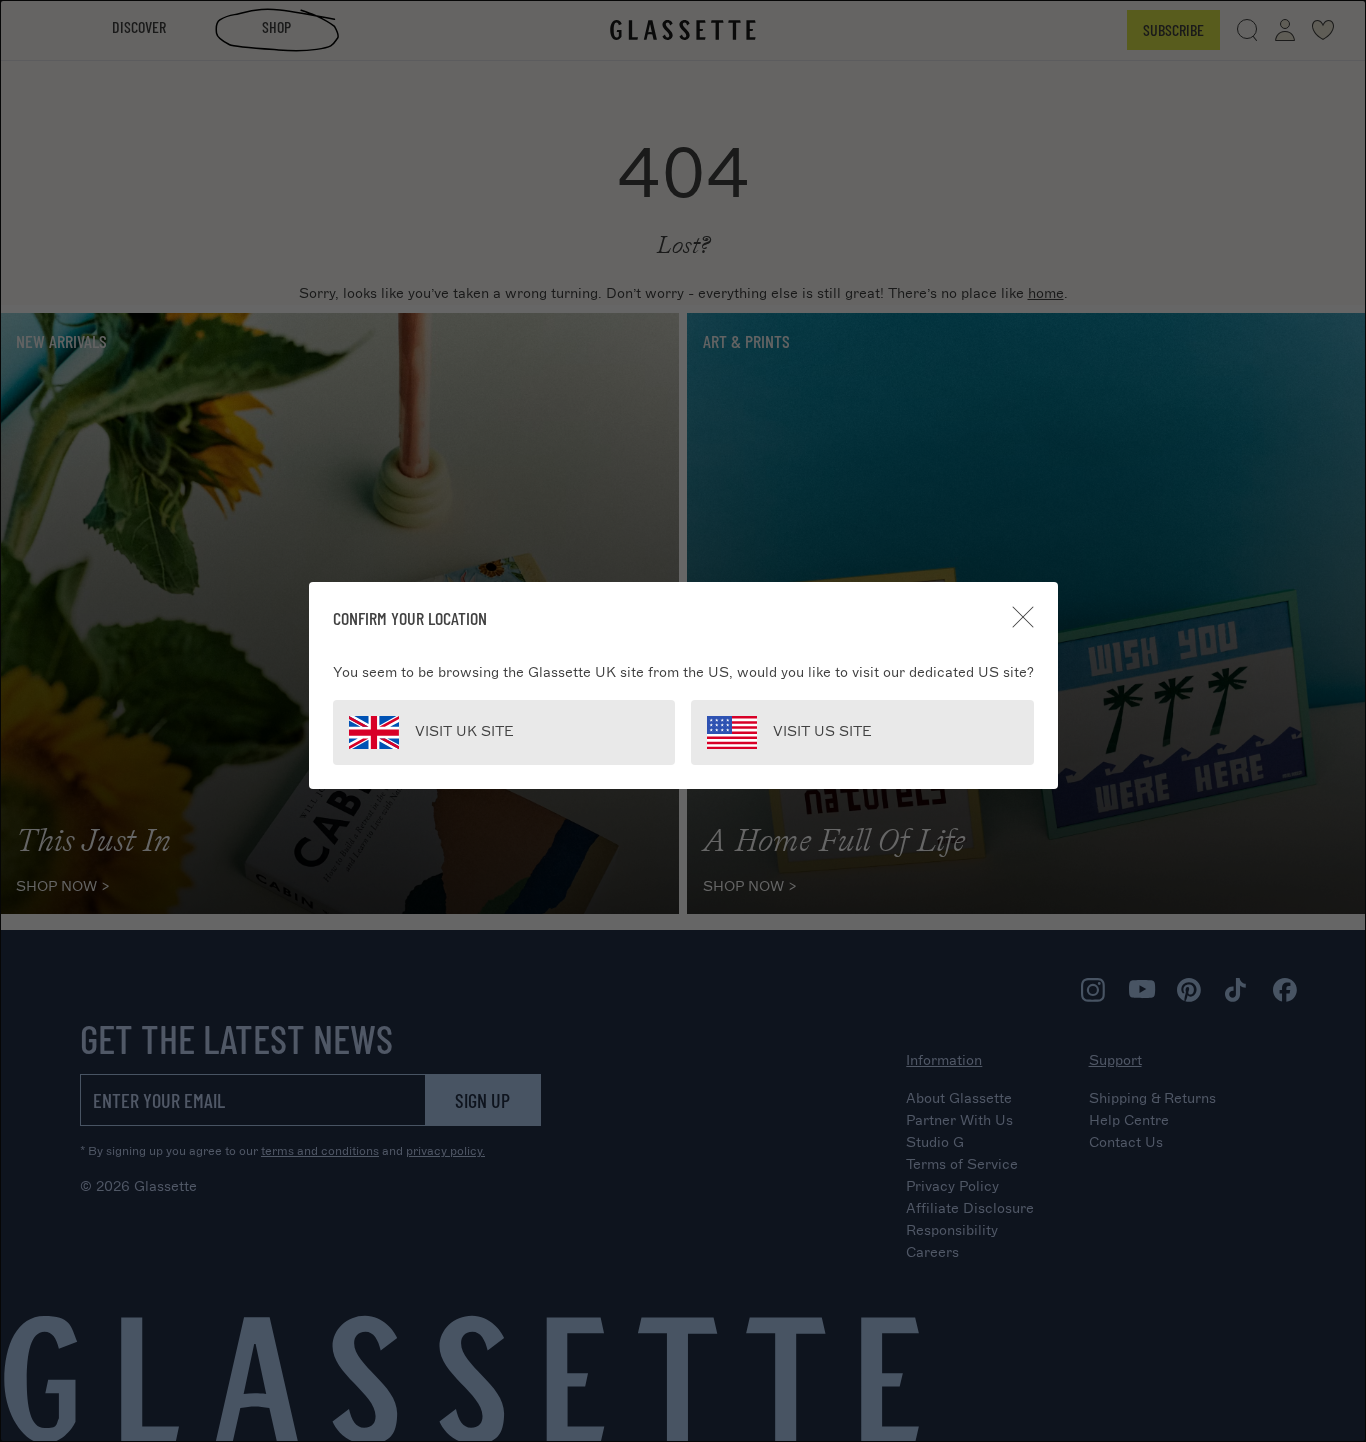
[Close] (1023, 617)
